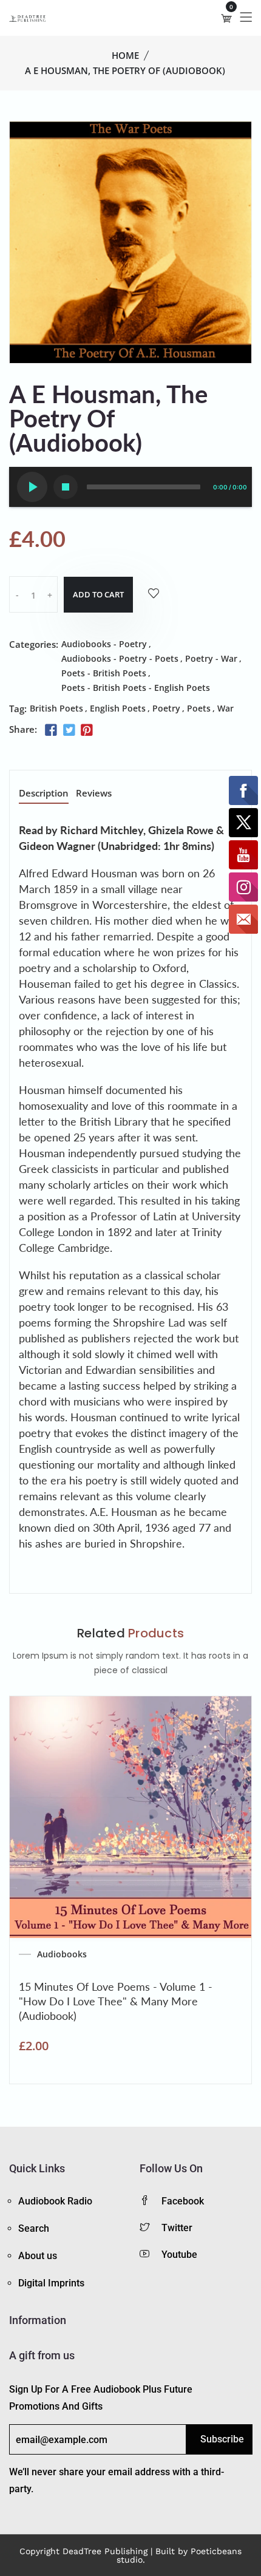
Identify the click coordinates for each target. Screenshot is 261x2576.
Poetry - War (211, 658)
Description (44, 794)
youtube (179, 2255)
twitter (177, 2228)
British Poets (56, 708)
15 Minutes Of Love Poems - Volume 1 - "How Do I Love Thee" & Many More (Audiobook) (116, 2001)
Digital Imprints (51, 2283)
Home (125, 55)
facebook (183, 2201)
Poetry (166, 708)
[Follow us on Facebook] (51, 730)
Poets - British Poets (104, 673)
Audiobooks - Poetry (104, 644)
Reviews (94, 794)
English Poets (118, 708)
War (225, 708)
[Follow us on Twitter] (69, 730)
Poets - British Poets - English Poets (136, 688)
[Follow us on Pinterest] (87, 730)
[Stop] (66, 487)
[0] (226, 18)
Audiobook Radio (55, 2201)
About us (38, 2256)
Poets (199, 708)
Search (34, 2228)
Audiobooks (62, 1954)
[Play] (32, 487)
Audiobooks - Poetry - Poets (120, 658)
